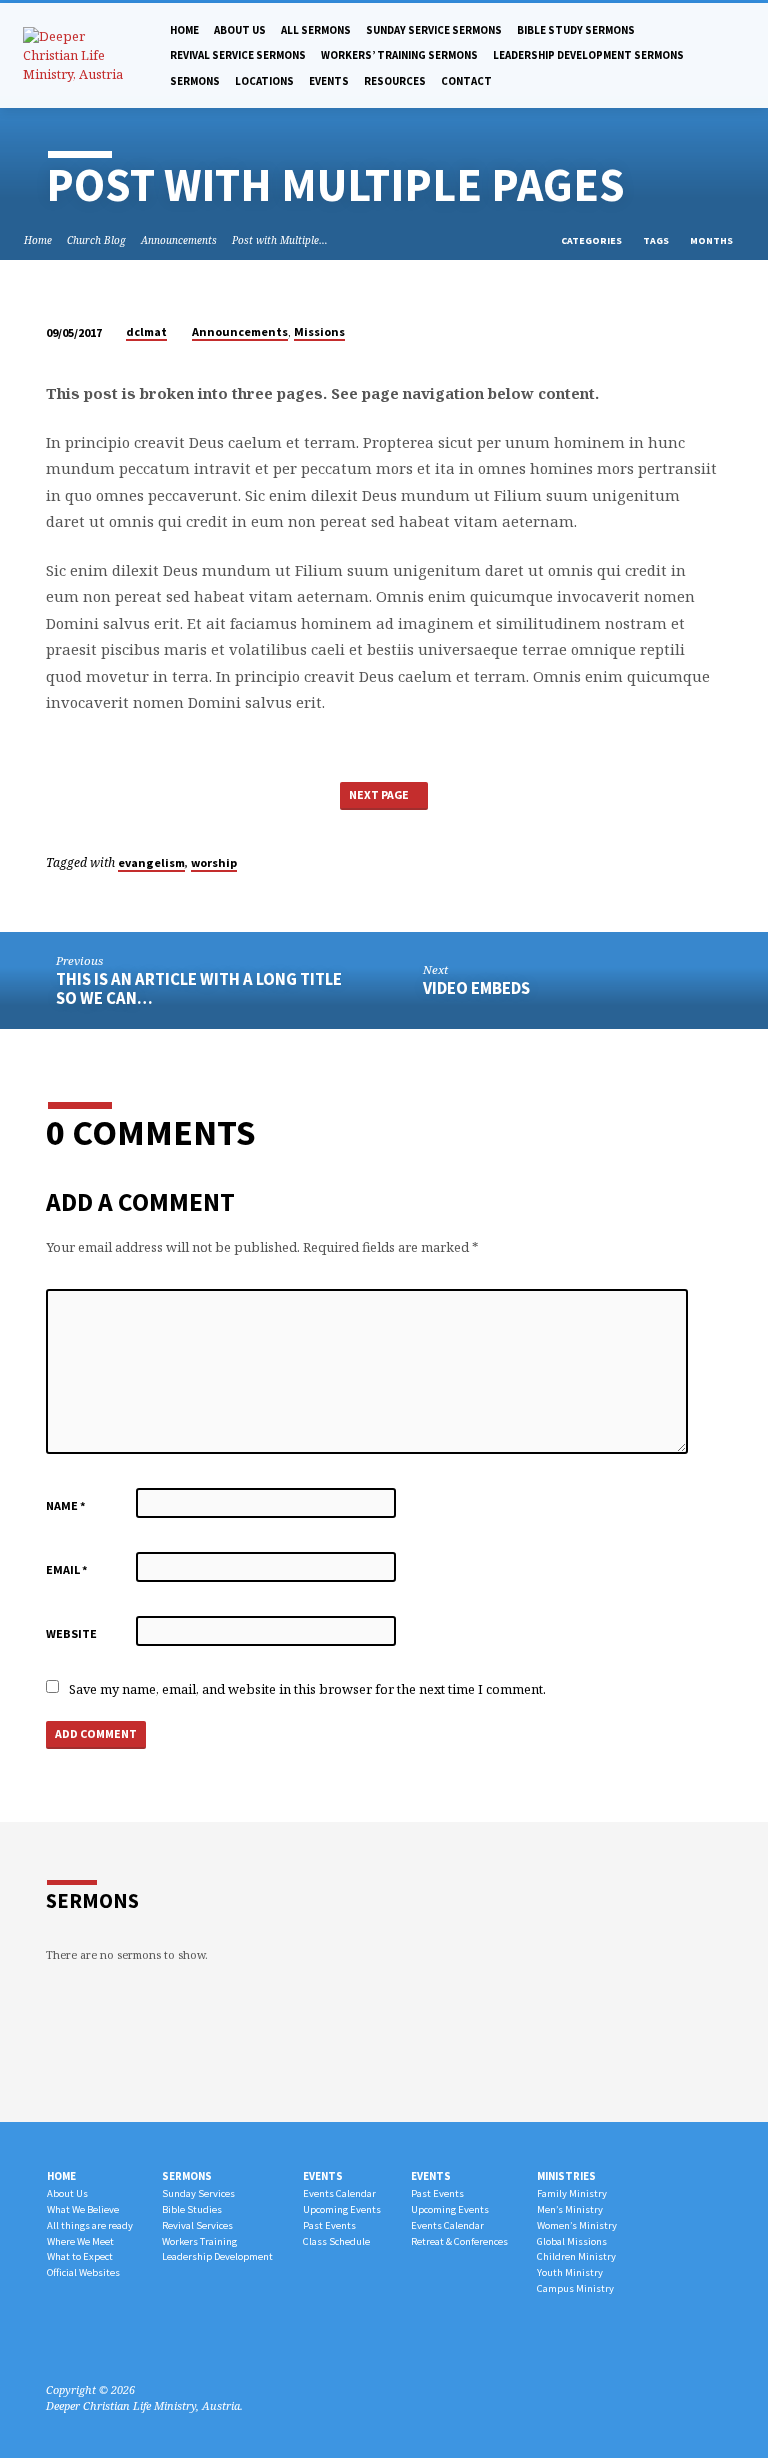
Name (66, 1505)
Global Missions (572, 2241)
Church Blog (96, 240)
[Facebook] (55, 2342)
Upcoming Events (342, 2209)
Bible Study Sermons (576, 30)
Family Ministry (572, 2193)
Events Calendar (339, 2193)
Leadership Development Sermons (588, 55)
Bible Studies (192, 2209)
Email (67, 1569)
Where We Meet (80, 2241)
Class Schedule (336, 2241)
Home (184, 30)
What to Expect (80, 2256)
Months (712, 240)
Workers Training (199, 2241)
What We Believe (83, 2209)
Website (71, 1633)
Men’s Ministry (570, 2209)
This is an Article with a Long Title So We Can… (199, 989)
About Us (67, 2193)
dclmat (146, 331)
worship (214, 862)
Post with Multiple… (280, 240)
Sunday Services (198, 2193)
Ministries (566, 2176)
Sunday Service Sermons (434, 30)
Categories (592, 240)
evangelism (151, 862)
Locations (264, 81)
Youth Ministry (570, 2272)
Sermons (195, 81)
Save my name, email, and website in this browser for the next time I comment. (307, 1689)
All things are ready (90, 2225)
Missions (319, 331)
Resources (395, 81)
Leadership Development (217, 2256)
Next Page (380, 794)
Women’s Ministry (577, 2225)
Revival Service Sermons (238, 55)
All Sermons (316, 30)
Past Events (329, 2225)
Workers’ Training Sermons (399, 55)
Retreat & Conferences (459, 2241)
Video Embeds (476, 988)
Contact (466, 81)
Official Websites (83, 2272)
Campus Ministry (575, 2288)
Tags (657, 240)
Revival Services (197, 2225)
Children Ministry (576, 2256)
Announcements (179, 240)
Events (329, 81)
